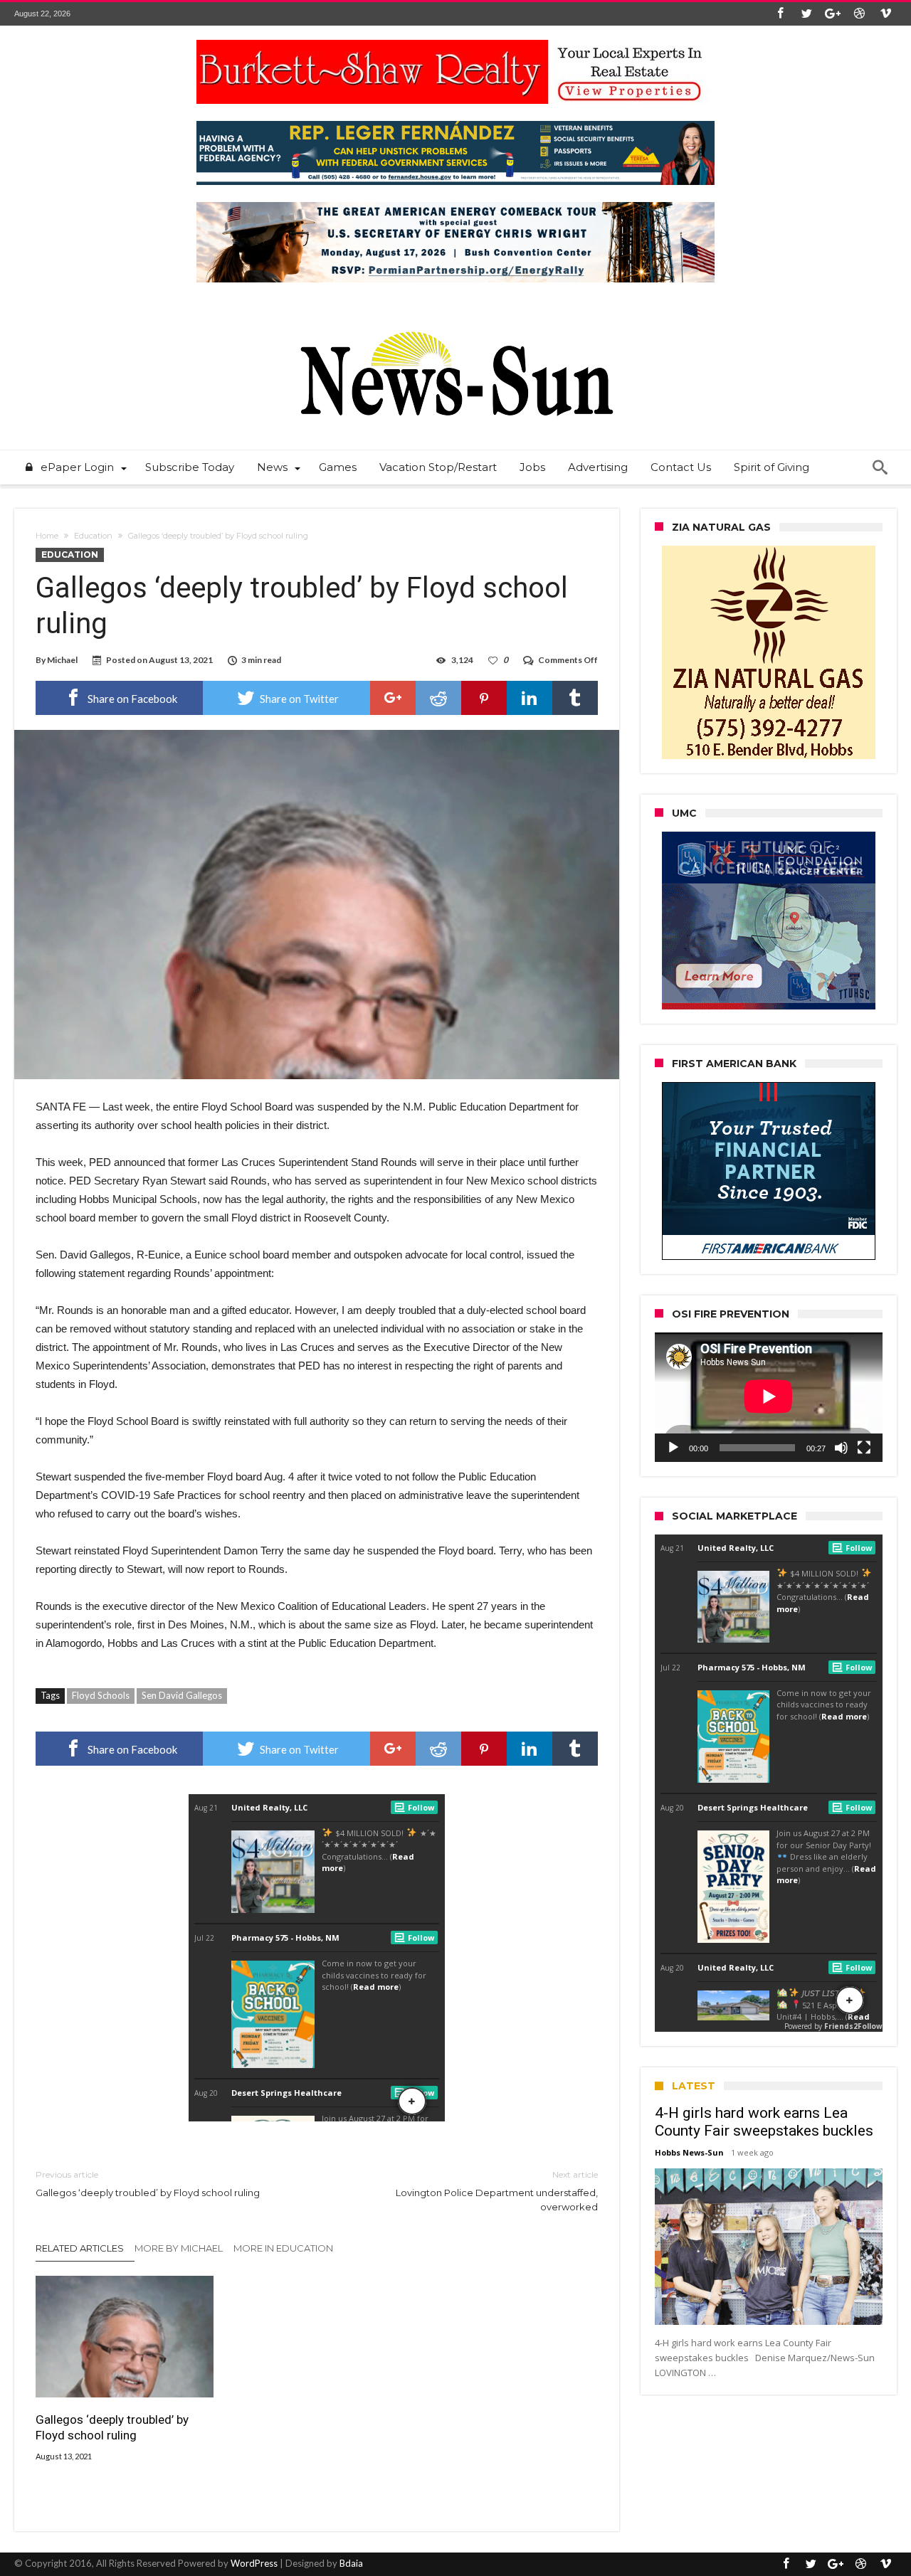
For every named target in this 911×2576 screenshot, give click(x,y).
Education (93, 536)
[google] (393, 698)
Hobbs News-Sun (689, 2152)
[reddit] (438, 698)
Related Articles (80, 2248)
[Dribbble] (859, 14)
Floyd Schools (101, 1695)
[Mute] (841, 1448)
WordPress (254, 2563)
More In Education (283, 2248)
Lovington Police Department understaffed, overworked (497, 2191)
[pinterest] (484, 698)
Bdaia (351, 2563)
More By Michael (179, 2248)
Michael (62, 660)
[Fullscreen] (864, 1448)
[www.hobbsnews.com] (455, 321)
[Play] (673, 1448)
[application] (769, 1397)
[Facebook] (780, 14)
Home (47, 536)
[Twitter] (806, 14)
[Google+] (833, 14)
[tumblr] (575, 698)
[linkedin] (530, 698)
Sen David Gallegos (182, 1695)
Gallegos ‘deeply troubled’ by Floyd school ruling (148, 2184)
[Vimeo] (885, 14)
